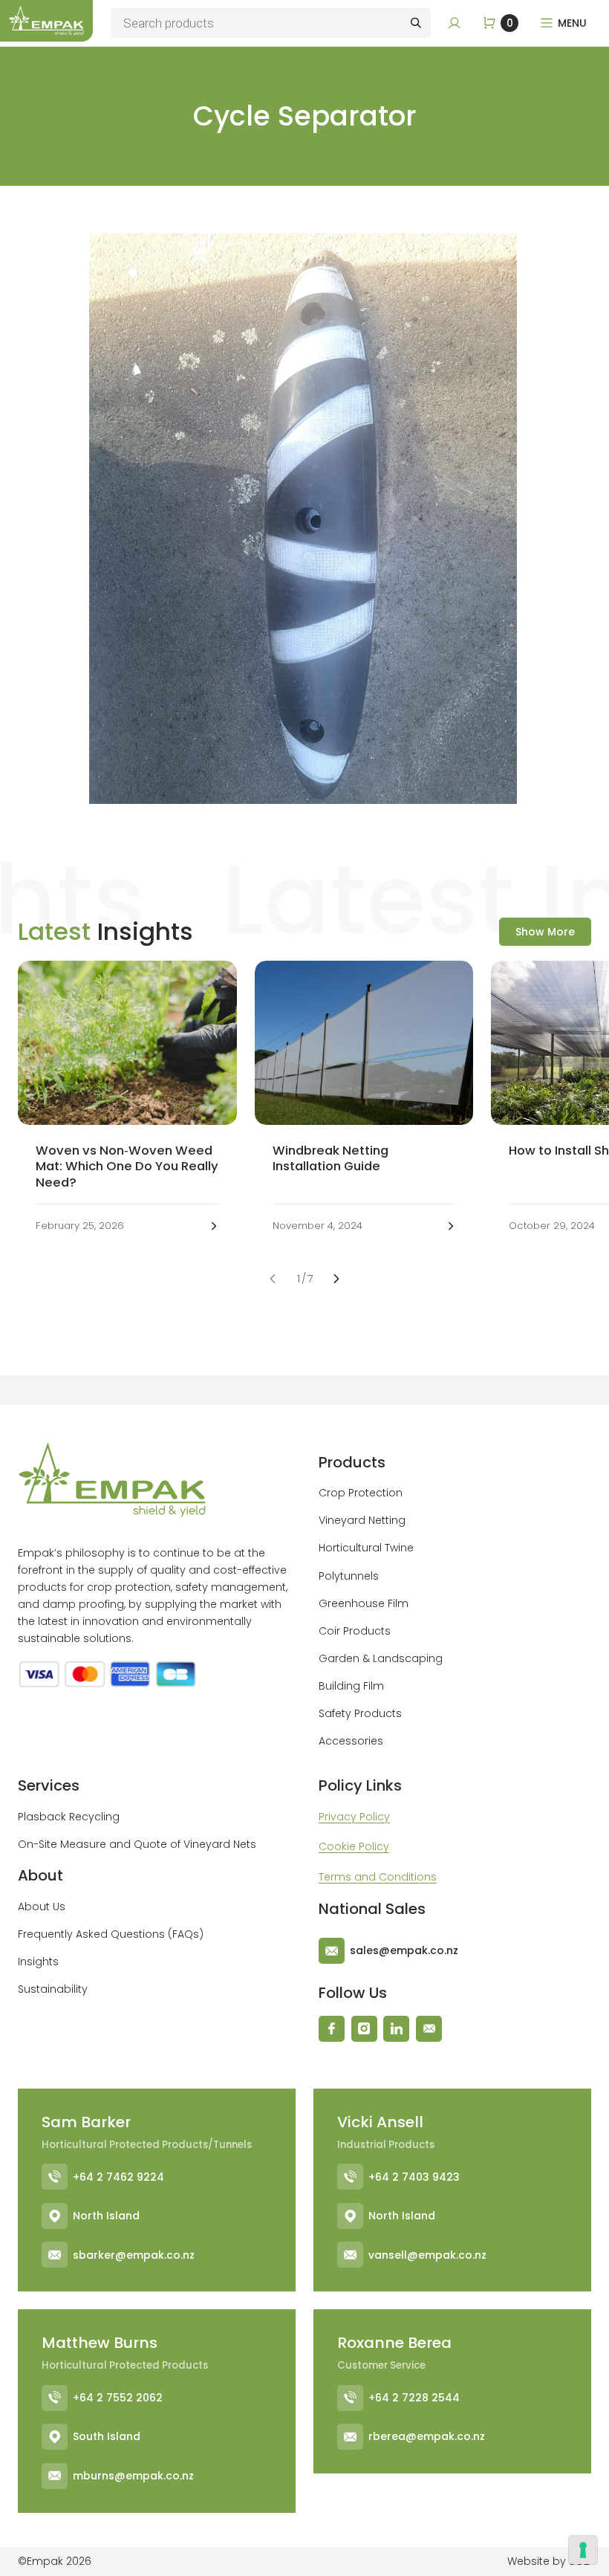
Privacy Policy (354, 1817)
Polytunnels (349, 1576)
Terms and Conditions (378, 1877)
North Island (106, 2216)
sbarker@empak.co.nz (134, 2255)
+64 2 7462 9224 (118, 2177)
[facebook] (332, 2029)
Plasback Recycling (69, 1817)
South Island (107, 2436)
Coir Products (355, 1631)
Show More (545, 932)
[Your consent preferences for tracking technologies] (583, 2550)
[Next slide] (337, 1279)
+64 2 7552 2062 (118, 2398)
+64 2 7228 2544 (414, 2398)
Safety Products (360, 1713)
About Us (42, 1907)
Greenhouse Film (364, 1603)
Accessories (351, 1741)
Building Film (351, 1686)
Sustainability (53, 1989)
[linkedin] (396, 2029)
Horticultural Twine (366, 1548)
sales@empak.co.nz (404, 1950)
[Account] (455, 23)
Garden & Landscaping (381, 1658)
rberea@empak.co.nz (427, 2436)
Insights (38, 1962)
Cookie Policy (354, 1846)
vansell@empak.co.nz (427, 2255)
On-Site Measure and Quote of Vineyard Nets (137, 1844)
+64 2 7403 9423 (414, 2177)
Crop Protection (361, 1493)
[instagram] (364, 2029)
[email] (429, 2029)
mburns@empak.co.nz (133, 2476)
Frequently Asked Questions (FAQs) (111, 1934)
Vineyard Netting (362, 1520)
